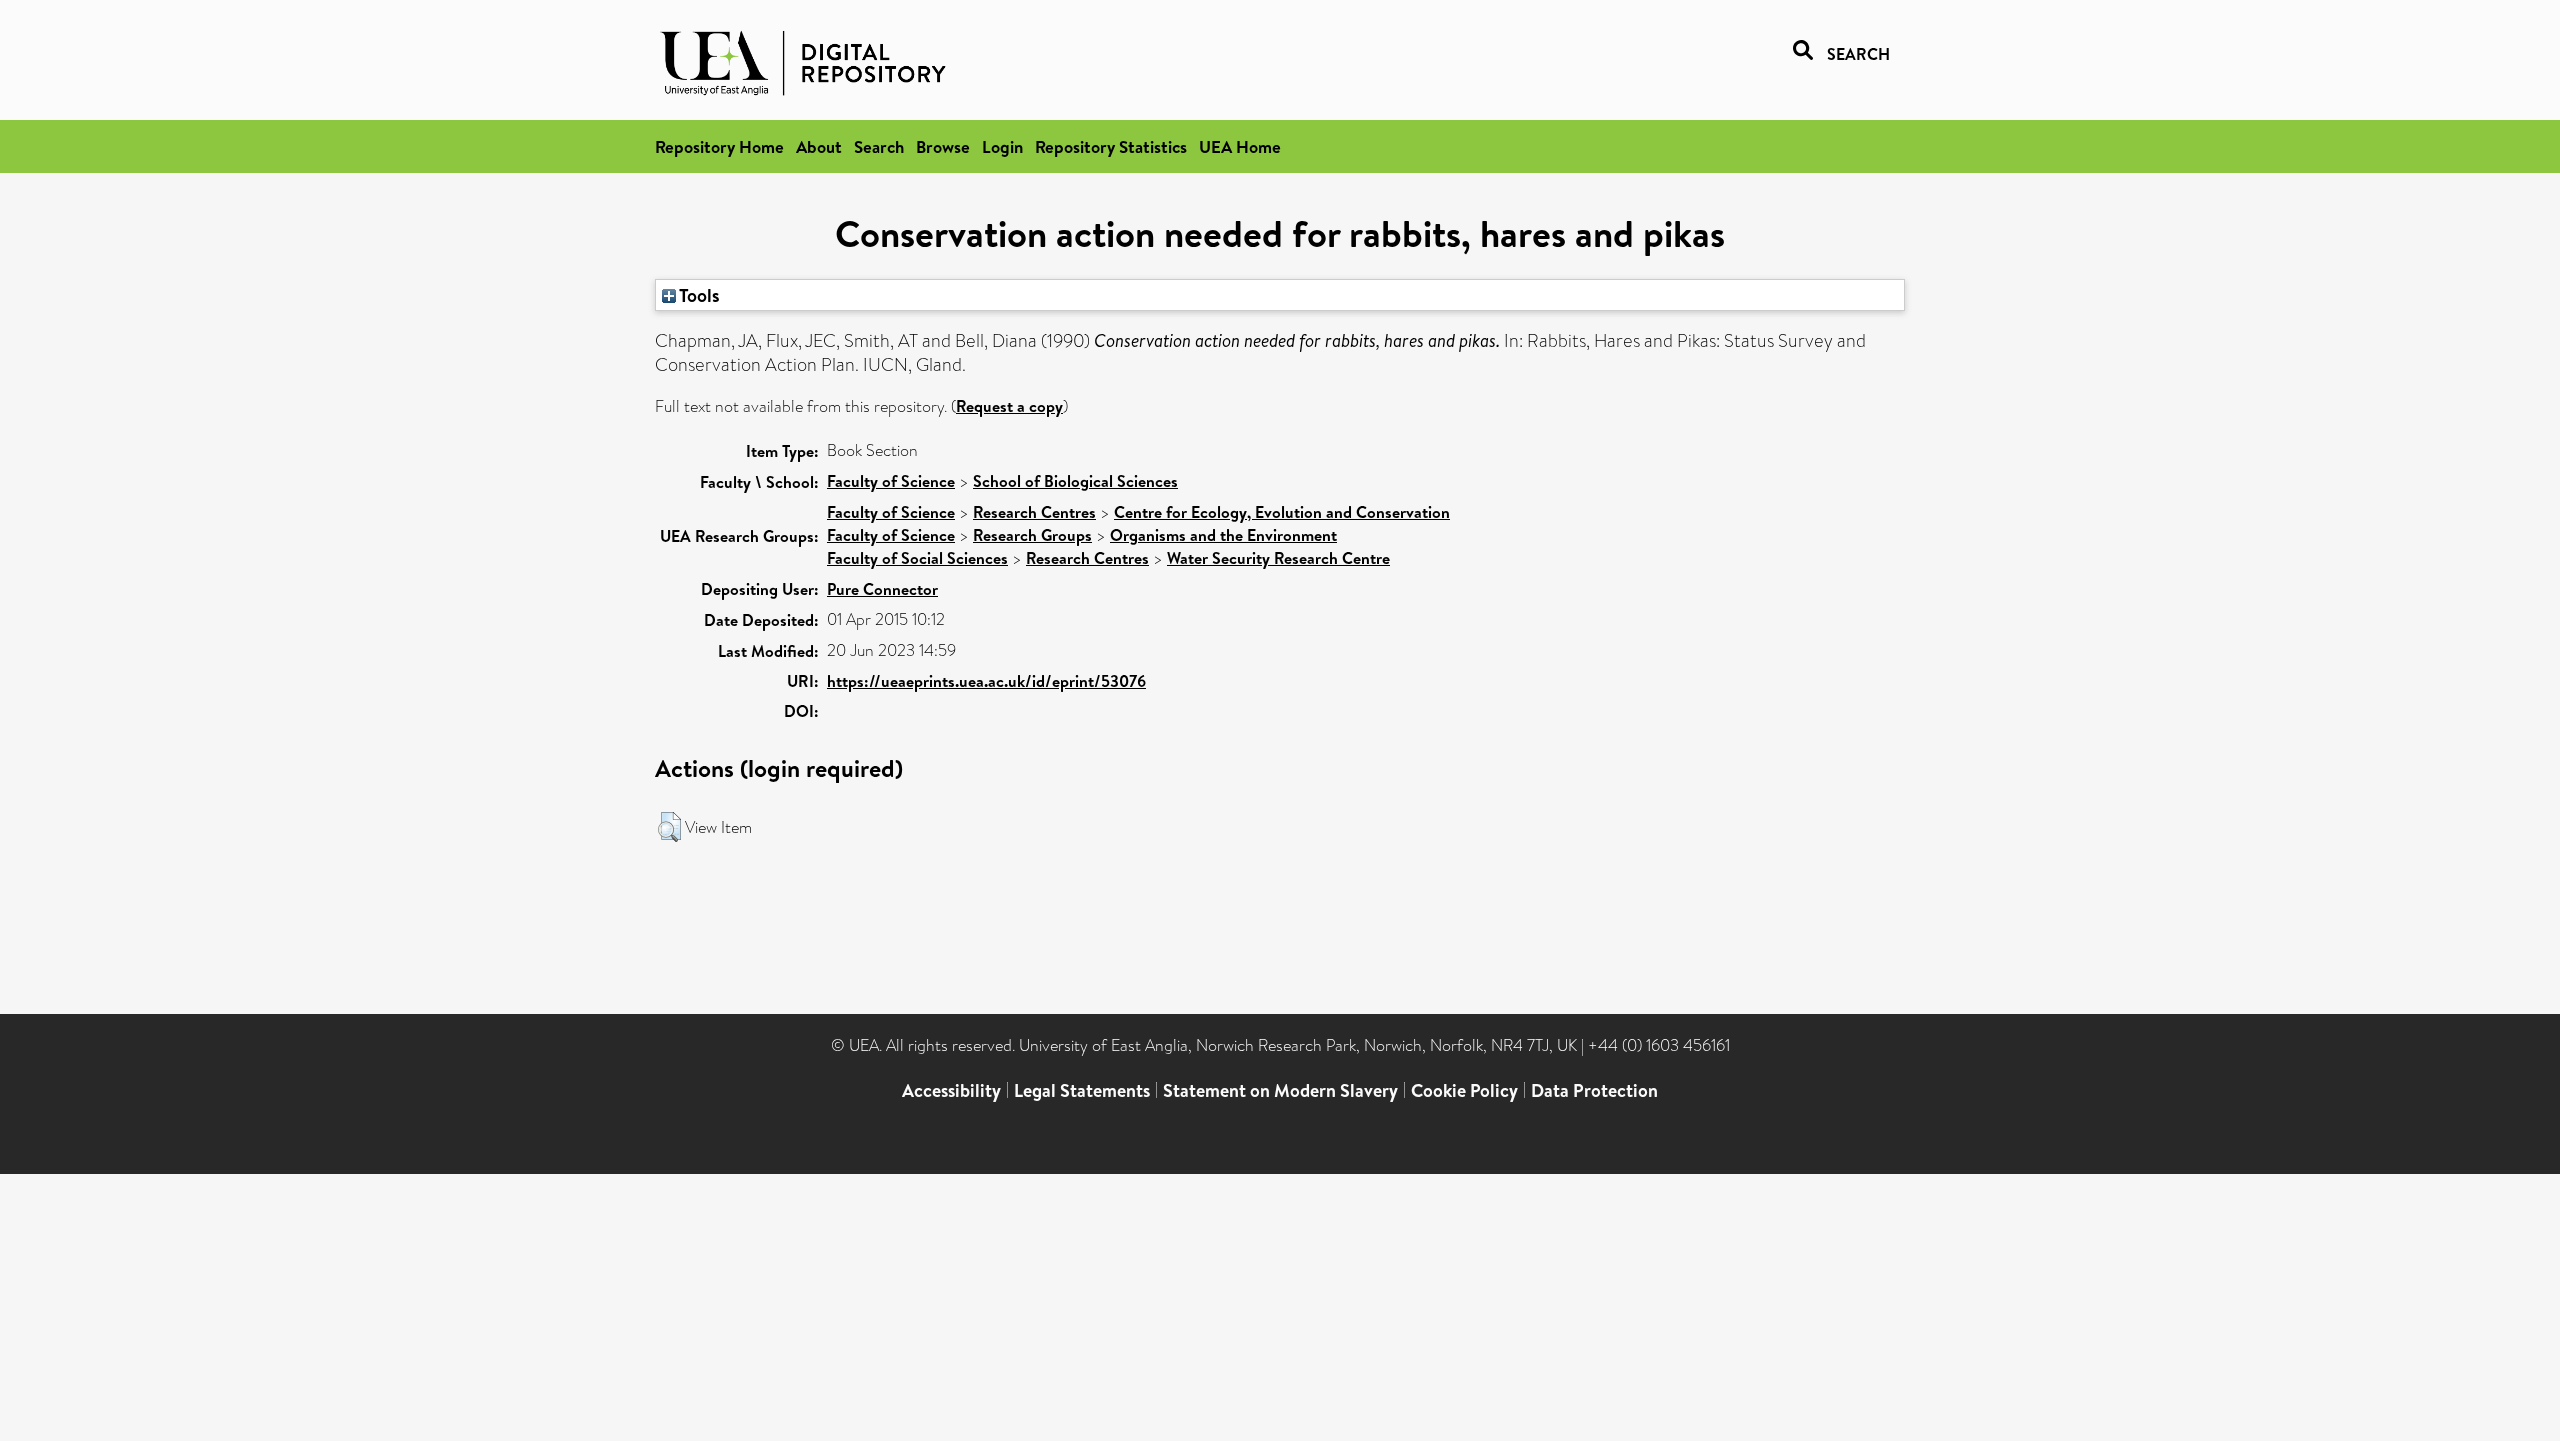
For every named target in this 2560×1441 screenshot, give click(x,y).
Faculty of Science (891, 481)
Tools (698, 295)
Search (879, 146)
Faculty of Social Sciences (917, 558)
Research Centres (1034, 512)
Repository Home (719, 146)
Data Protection (1594, 1090)
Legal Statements (1082, 1090)
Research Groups (1032, 535)
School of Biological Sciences (1075, 481)
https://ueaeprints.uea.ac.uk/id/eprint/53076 (986, 681)
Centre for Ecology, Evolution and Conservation (1282, 512)
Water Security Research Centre (1278, 558)
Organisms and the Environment (1223, 535)
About (819, 146)
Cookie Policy (1464, 1090)
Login (1002, 146)
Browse (943, 146)
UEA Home (1240, 146)
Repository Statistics (1111, 146)
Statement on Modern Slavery (1280, 1090)
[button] (669, 827)
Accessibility (951, 1090)
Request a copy (1009, 406)
